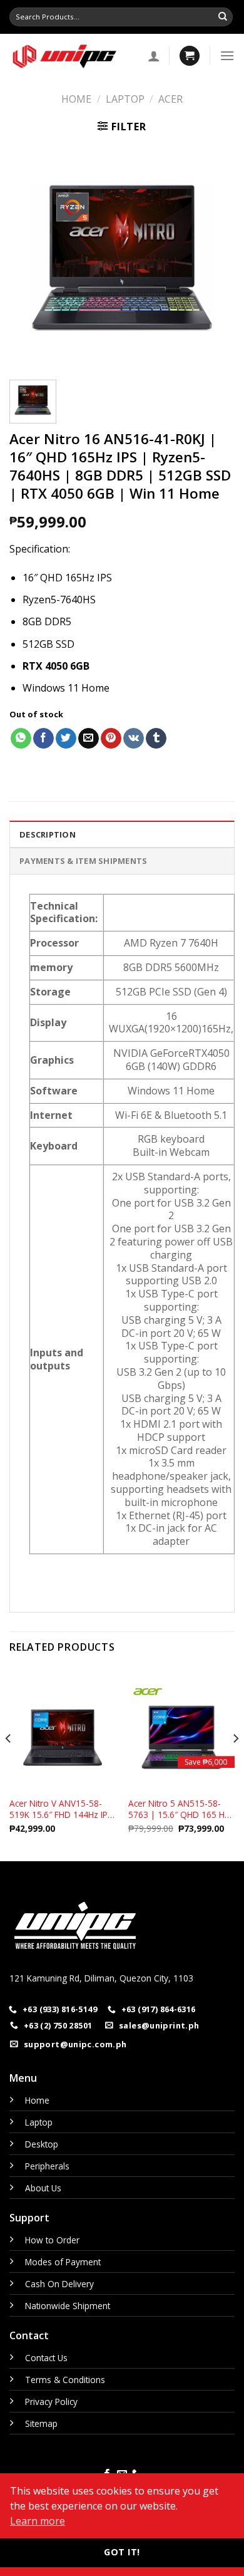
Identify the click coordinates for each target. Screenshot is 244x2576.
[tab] (122, 834)
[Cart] (190, 56)
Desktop (42, 2144)
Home (76, 99)
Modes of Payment (63, 2262)
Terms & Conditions (65, 2380)
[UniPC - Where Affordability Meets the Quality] (69, 56)
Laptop (125, 99)
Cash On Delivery (59, 2284)
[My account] (154, 56)
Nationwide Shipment (68, 2306)
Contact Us (46, 2358)
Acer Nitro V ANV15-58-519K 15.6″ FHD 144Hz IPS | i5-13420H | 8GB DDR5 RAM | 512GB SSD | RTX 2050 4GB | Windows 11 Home (61, 1809)
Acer (170, 99)
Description (48, 834)
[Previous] (29, 257)
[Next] (215, 257)
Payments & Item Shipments (83, 861)
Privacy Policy (51, 2402)
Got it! (122, 2552)
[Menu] (227, 55)
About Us (43, 2188)
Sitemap (41, 2423)
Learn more (38, 2521)
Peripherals (47, 2166)
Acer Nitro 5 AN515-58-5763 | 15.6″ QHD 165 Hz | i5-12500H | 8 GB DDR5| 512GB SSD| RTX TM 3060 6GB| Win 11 (181, 1809)
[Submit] (223, 17)
